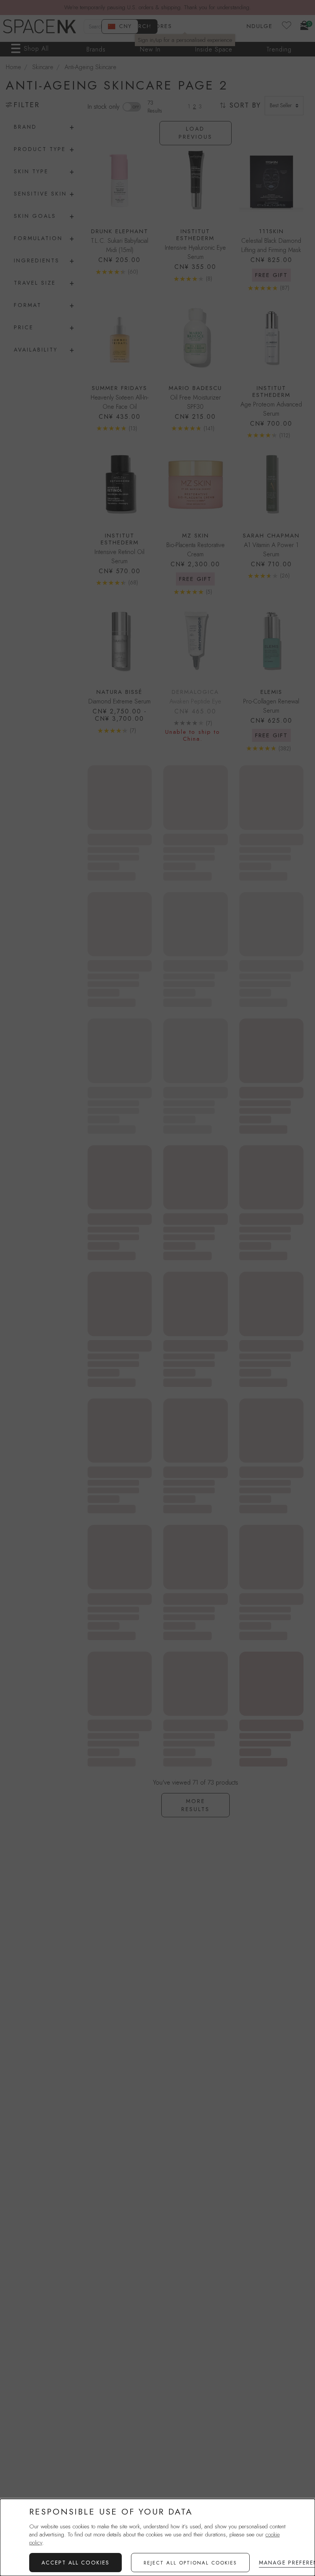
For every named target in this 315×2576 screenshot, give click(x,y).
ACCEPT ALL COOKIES (75, 2563)
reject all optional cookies (190, 2563)
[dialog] (157, 2537)
